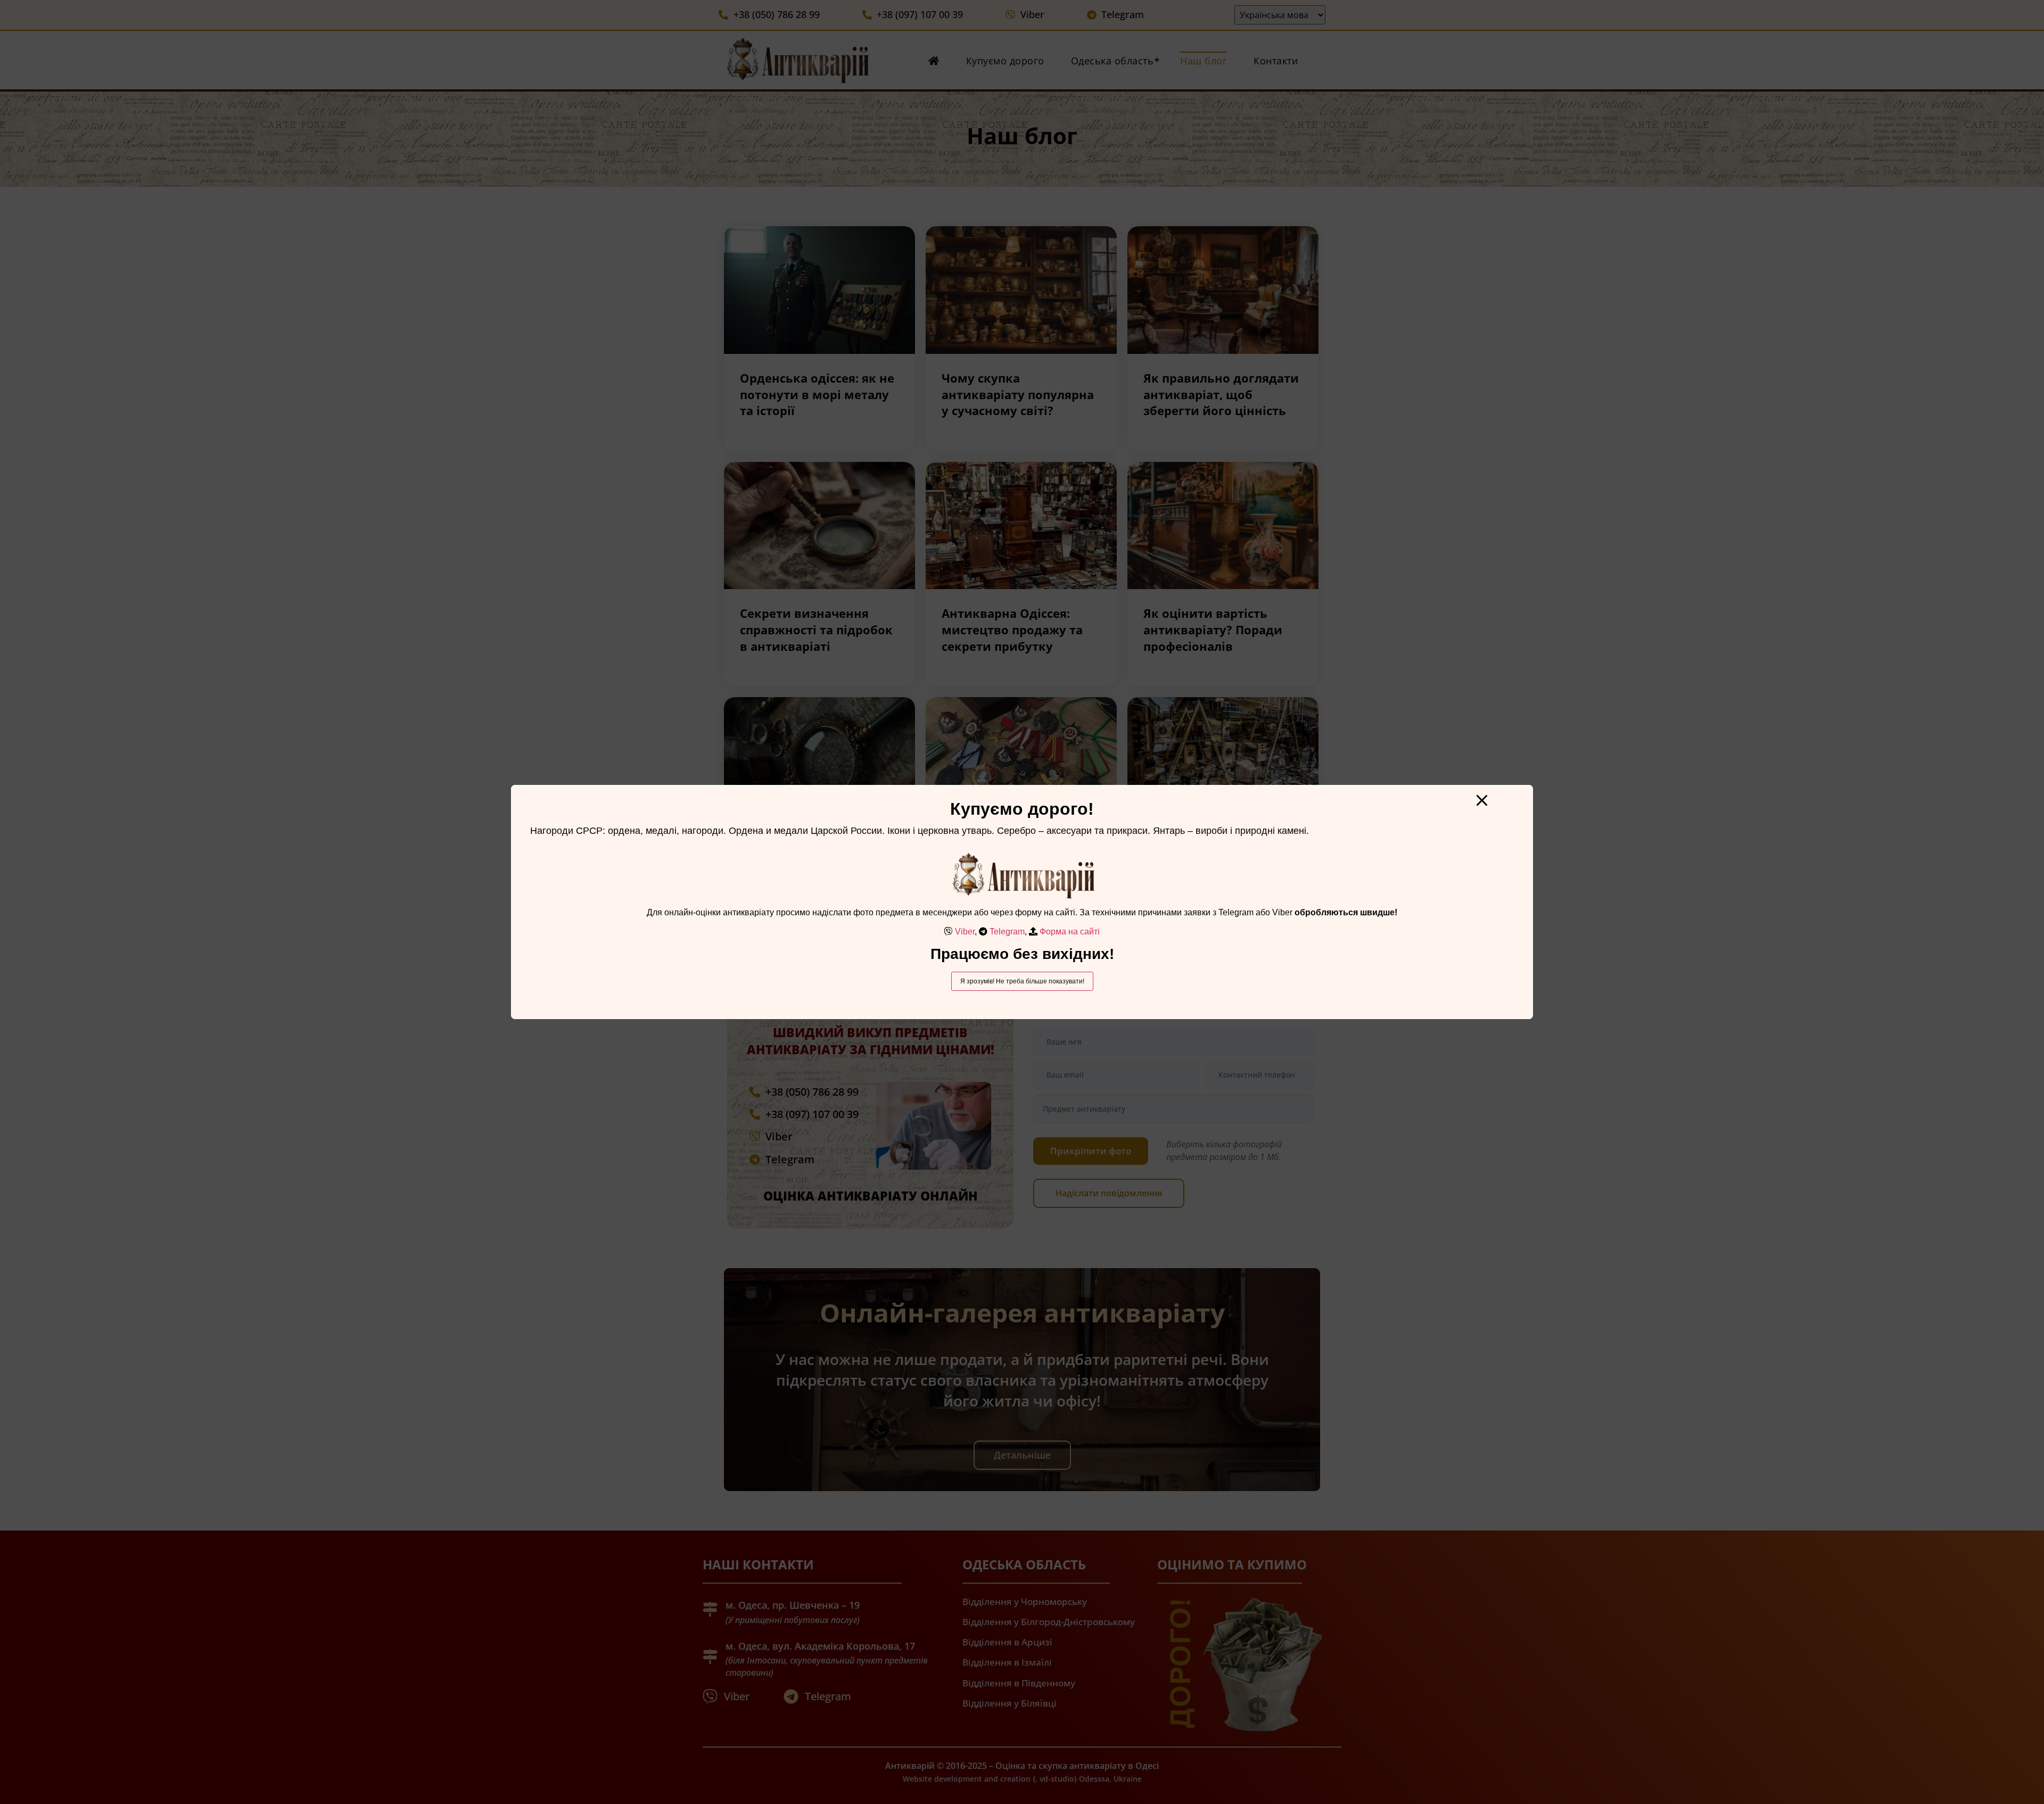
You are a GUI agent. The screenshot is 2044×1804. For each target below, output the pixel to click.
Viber (965, 932)
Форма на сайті (1070, 932)
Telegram (1007, 932)
